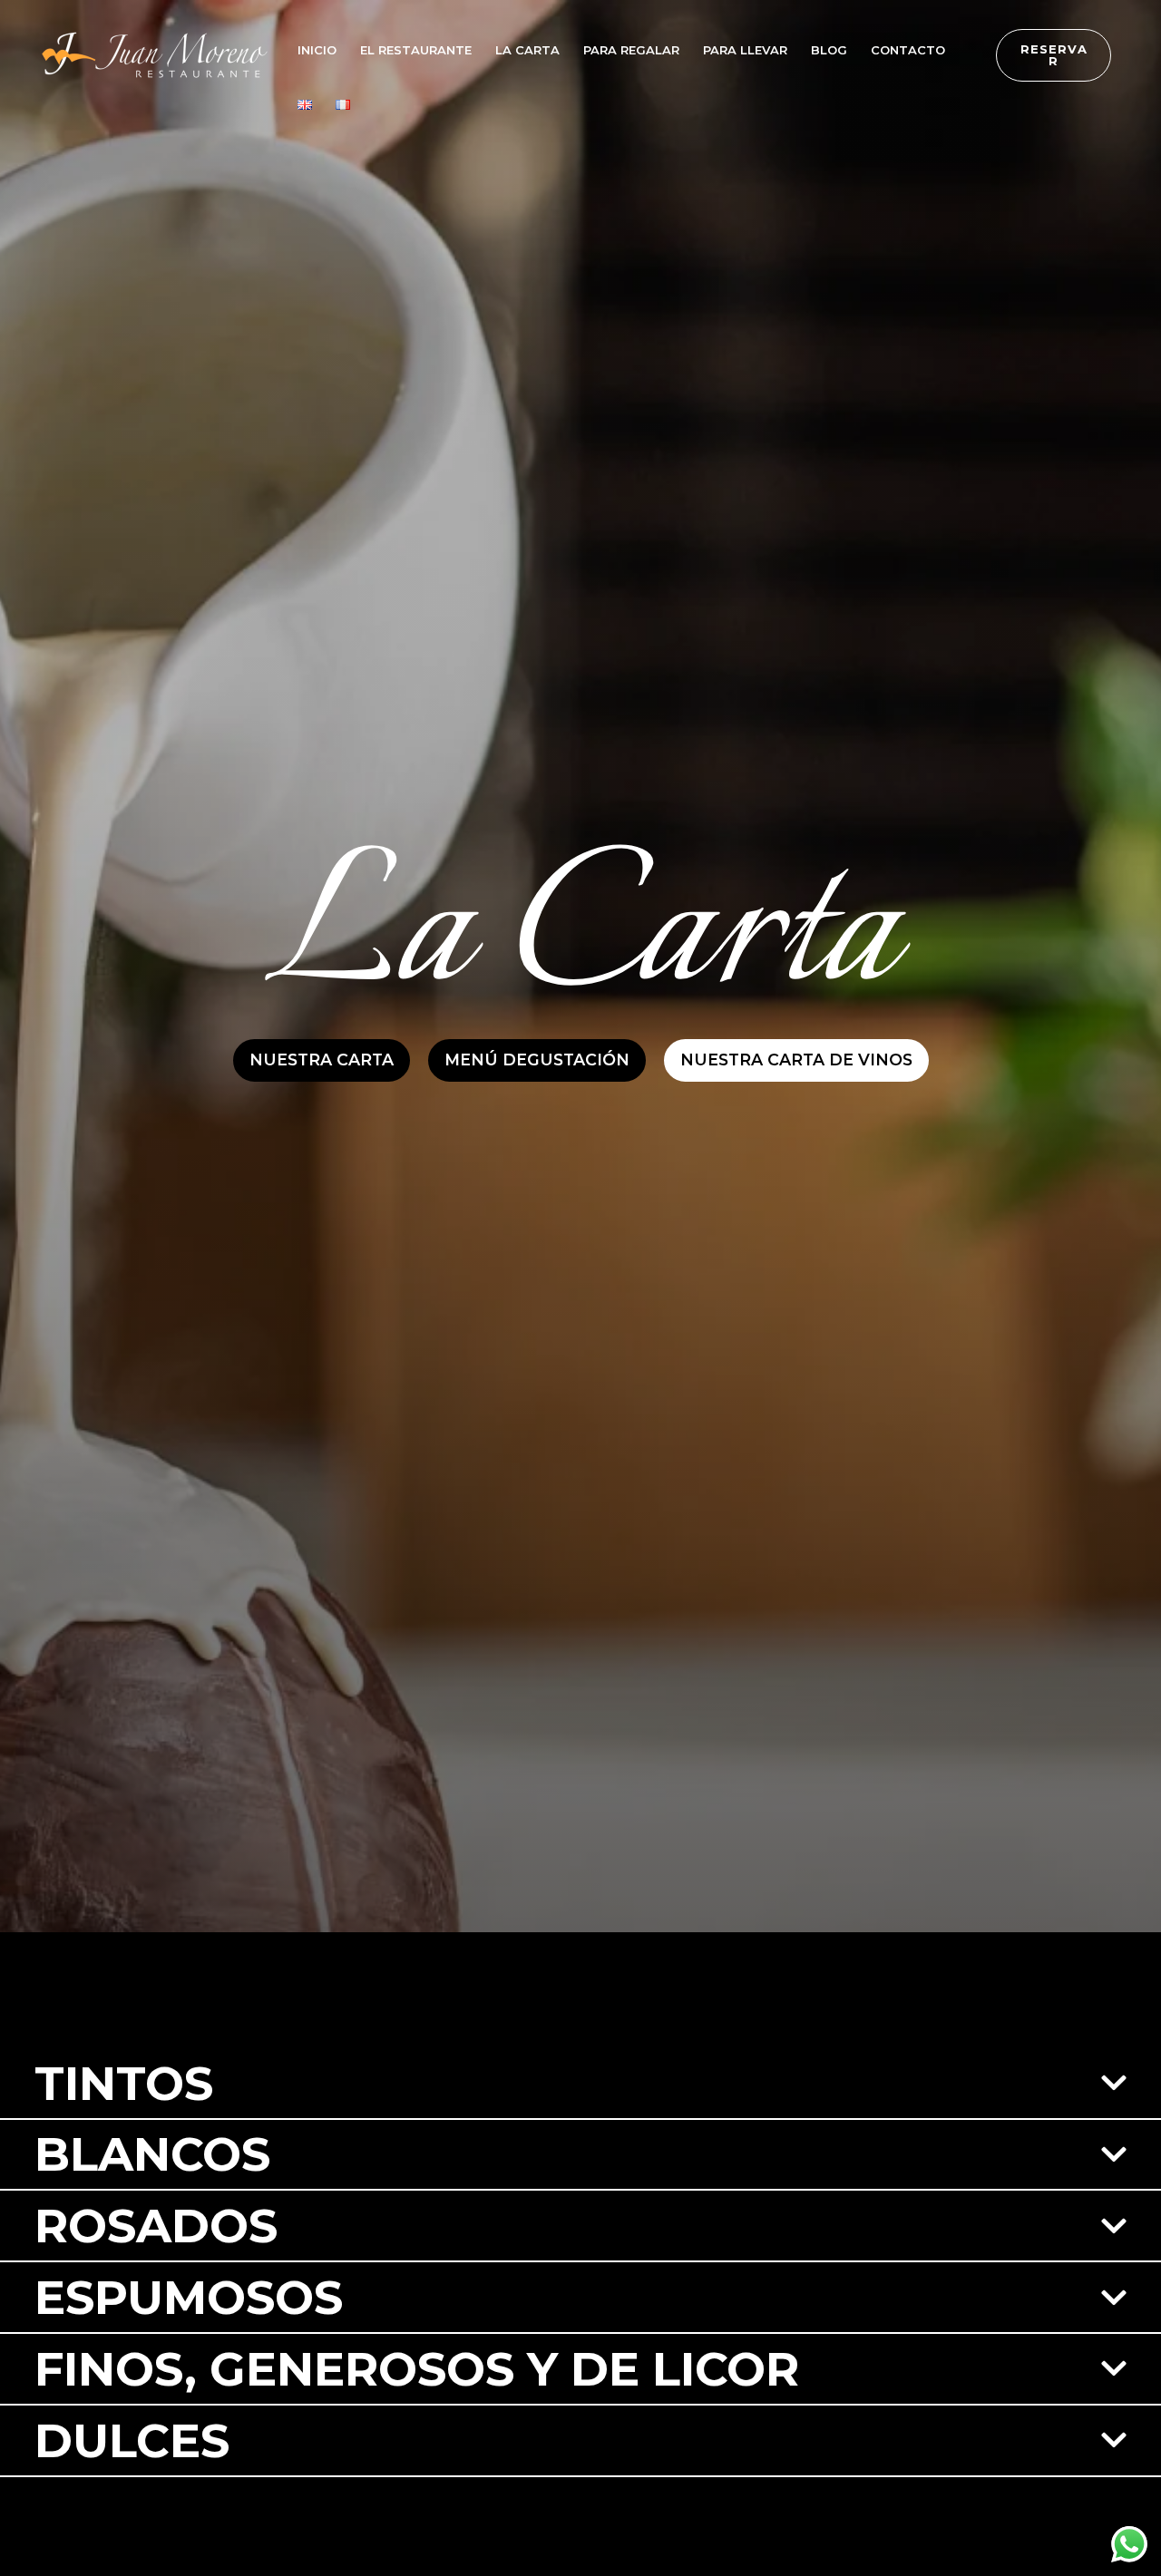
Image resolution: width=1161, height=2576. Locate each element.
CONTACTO (908, 50)
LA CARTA (527, 50)
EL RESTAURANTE (416, 50)
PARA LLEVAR (745, 50)
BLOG (829, 50)
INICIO (317, 50)
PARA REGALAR (631, 50)
